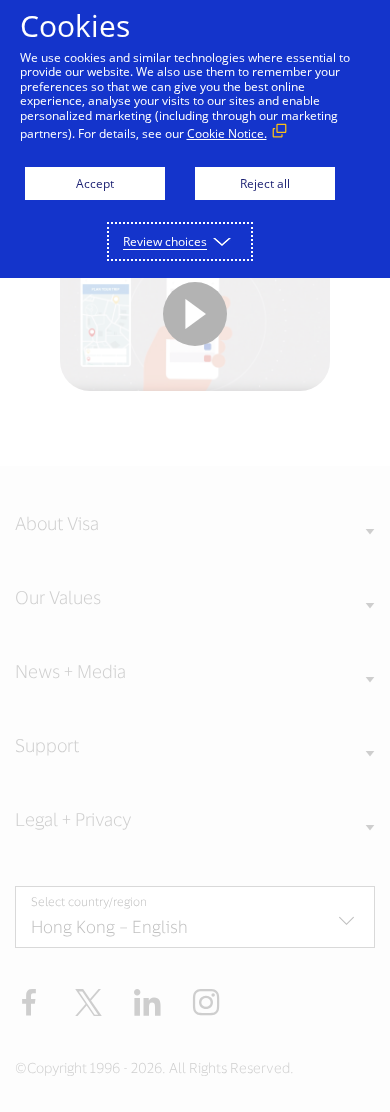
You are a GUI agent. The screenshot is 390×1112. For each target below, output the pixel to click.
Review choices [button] (165, 241)
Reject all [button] (265, 183)
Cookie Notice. (227, 133)
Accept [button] (95, 183)
